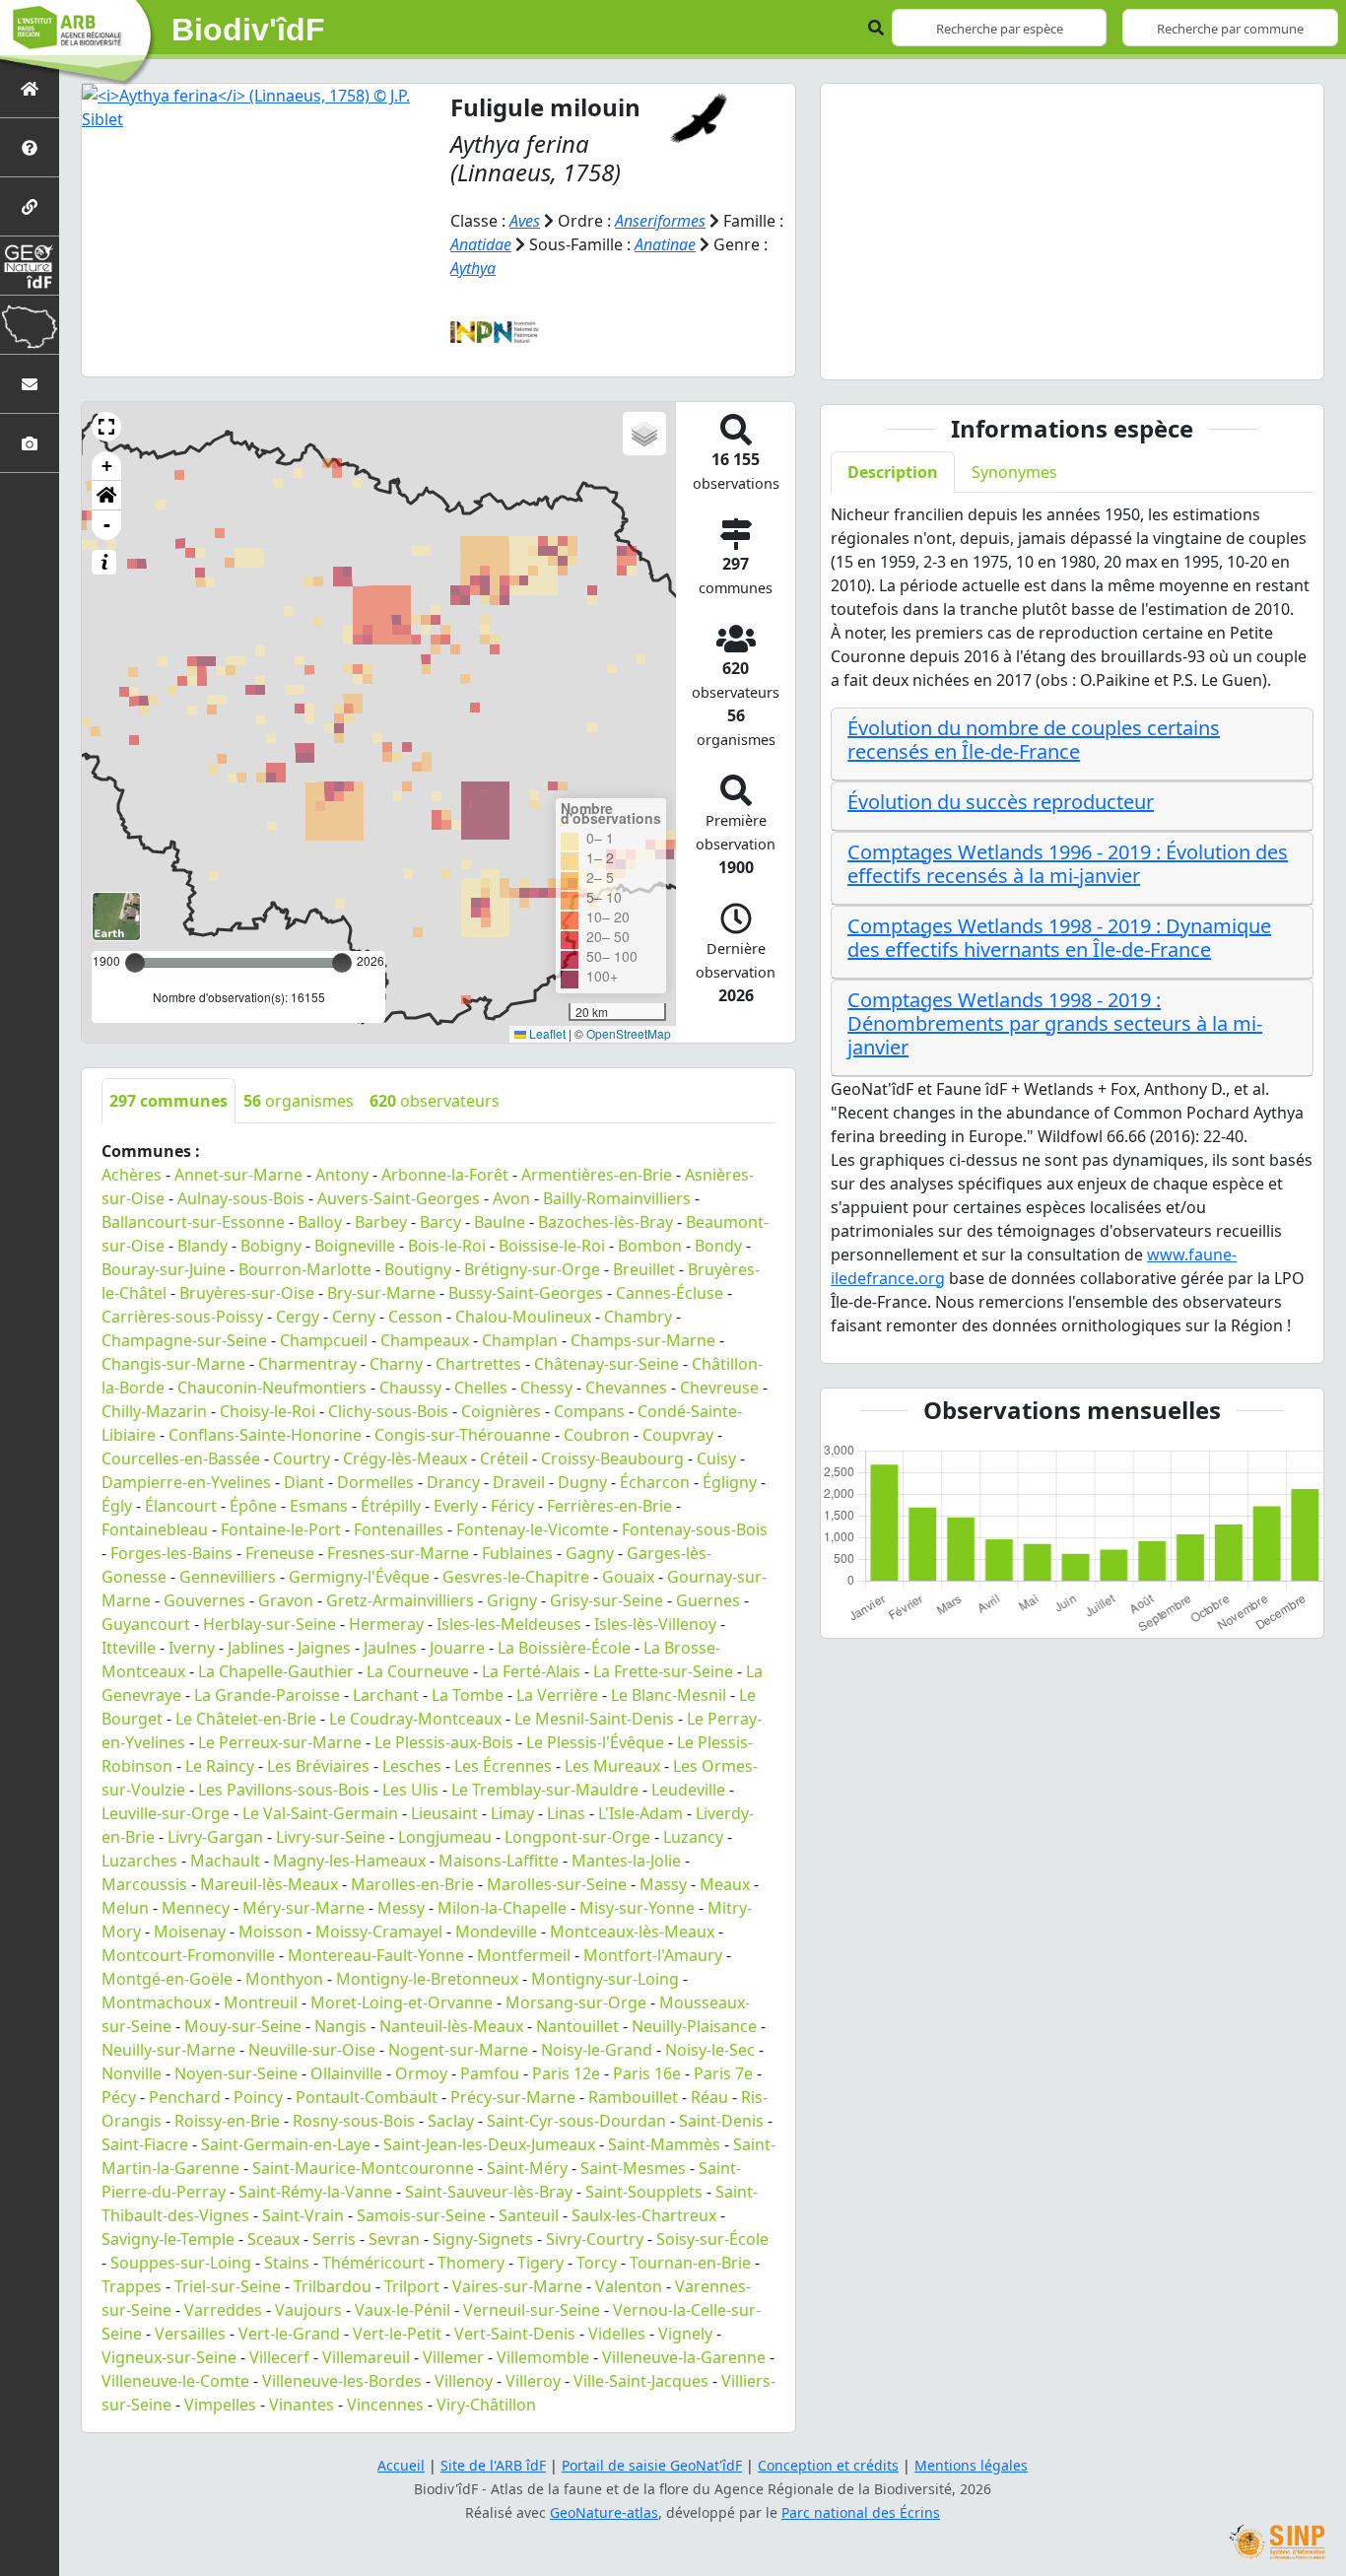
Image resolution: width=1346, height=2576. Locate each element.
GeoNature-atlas (604, 2512)
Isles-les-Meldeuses (509, 1624)
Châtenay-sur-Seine (606, 1364)
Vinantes (302, 2405)
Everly (456, 1506)
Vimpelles (220, 2405)
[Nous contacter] (30, 384)
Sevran (394, 2239)
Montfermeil (524, 1955)
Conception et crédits (828, 2465)
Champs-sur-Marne (643, 1340)
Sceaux (273, 2239)
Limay (512, 1813)
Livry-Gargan (215, 1837)
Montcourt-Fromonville (188, 1955)
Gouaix (628, 1577)
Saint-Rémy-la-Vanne (315, 2192)
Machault (225, 1861)
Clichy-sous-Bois (388, 1411)
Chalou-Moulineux (523, 1317)
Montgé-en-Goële (167, 1979)
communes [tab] (168, 1101)
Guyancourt (146, 1624)
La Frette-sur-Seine (663, 1671)
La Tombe (468, 1695)
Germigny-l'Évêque (359, 1577)
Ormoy (421, 2073)
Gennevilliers (228, 1577)
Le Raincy (220, 1766)
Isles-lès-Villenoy (655, 1624)
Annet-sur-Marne (238, 1175)
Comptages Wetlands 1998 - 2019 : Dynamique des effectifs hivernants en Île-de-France (1059, 938)
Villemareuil (366, 2357)
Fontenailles (399, 1529)
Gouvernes (204, 1600)
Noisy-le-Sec (710, 2050)
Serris (334, 2239)
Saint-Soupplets (644, 2192)
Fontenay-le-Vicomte (533, 1529)
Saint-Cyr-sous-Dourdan (576, 2121)
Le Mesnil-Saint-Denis (594, 1719)
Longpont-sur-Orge (577, 1837)
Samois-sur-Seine (421, 2215)
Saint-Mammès (664, 2144)
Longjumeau (445, 1837)
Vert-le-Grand (289, 2334)
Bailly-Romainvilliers (617, 1198)
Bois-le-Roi (447, 1246)
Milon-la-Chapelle (502, 1908)
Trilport (412, 2286)
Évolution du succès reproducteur (1001, 802)
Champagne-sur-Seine (184, 1340)
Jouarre (457, 1648)
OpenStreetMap (629, 1033)
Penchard (185, 2097)
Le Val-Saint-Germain (320, 1813)
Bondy (718, 1246)
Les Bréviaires (318, 1766)
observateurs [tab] (435, 1101)
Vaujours (308, 2310)
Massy (663, 1884)
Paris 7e (723, 2073)
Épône (253, 1506)
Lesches (412, 1766)
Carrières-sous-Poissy (182, 1317)
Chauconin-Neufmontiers (272, 1388)
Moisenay (190, 1932)
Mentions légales (971, 2465)
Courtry (302, 1458)
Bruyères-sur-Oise (247, 1293)
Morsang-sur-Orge (576, 2002)
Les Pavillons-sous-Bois (284, 1790)
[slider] (342, 963)
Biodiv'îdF (248, 30)
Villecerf (279, 2357)
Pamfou (490, 2073)
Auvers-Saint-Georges (399, 1198)
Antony (342, 1175)
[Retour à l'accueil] (30, 88)
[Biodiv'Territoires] (30, 325)
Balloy (320, 1222)
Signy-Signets (483, 2239)
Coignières (501, 1411)
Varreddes (223, 2310)
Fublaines (517, 1553)
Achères (132, 1175)
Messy (401, 1908)
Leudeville (688, 1790)
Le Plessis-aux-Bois (444, 1742)
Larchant (386, 1695)
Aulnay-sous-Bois (241, 1198)
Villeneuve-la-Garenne (684, 2357)
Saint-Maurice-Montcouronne (363, 2168)
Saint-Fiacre (145, 2144)
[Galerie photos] (30, 443)
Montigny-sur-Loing (605, 1979)
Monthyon (284, 1979)
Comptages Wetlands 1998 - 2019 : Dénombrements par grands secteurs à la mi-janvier (1055, 1023)
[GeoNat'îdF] (30, 266)
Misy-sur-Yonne (637, 1908)
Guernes (708, 1600)
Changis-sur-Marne (173, 1364)
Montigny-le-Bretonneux (427, 1979)
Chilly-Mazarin (154, 1411)
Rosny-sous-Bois (354, 2121)
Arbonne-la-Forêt (445, 1175)
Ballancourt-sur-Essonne (193, 1222)
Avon (511, 1198)
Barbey (381, 1222)
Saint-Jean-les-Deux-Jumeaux (489, 2144)
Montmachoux (156, 2002)
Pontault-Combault (367, 2097)
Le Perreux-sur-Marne (280, 1742)
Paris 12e (566, 2073)
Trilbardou (333, 2286)
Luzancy (693, 1837)
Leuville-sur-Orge (166, 1813)
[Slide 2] (1090, 352)
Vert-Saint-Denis (515, 2334)
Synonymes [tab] (1014, 472)
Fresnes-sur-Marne (398, 1553)
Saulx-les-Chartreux (644, 2215)
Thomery (471, 2263)
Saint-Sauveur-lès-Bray (489, 2192)
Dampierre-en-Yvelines (186, 1482)
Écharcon (655, 1482)
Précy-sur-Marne (513, 2097)
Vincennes (385, 2405)
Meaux (725, 1884)
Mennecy (196, 1908)
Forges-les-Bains (171, 1553)
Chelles (481, 1388)
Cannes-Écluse (670, 1293)
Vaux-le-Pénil (403, 2310)
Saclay (451, 2121)
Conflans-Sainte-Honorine (265, 1435)
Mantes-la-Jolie (626, 1861)
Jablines (256, 1648)
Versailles (190, 2334)
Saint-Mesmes (633, 2168)
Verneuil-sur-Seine (532, 2310)
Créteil (504, 1458)
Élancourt (181, 1506)
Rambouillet (633, 2097)
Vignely (685, 2334)
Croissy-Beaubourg (612, 1458)
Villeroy (533, 2381)
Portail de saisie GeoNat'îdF (652, 2465)
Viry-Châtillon (486, 2405)
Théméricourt (373, 2263)
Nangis (340, 2026)
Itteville (129, 1648)
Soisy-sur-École (712, 2239)
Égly (117, 1506)
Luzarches (139, 1861)
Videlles (617, 2334)
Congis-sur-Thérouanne (463, 1435)
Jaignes (324, 1648)
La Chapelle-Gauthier (276, 1671)
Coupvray (678, 1435)
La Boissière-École (564, 1648)
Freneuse (280, 1553)
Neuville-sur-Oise (312, 2050)
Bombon (650, 1246)
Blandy (202, 1246)
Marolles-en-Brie (412, 1884)
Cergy (298, 1317)
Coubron (597, 1435)
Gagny (590, 1553)
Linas (566, 1813)
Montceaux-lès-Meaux (632, 1932)
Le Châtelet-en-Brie (246, 1719)
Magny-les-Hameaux (349, 1861)
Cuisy (716, 1458)
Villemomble (543, 2357)
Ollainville (346, 2073)
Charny (396, 1364)
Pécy (119, 2097)
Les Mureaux (612, 1766)
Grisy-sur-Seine (606, 1600)
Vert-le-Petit (397, 2334)
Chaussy (410, 1388)
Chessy (546, 1388)
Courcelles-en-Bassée (181, 1458)
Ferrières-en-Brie (609, 1506)
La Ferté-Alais (531, 1671)
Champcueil (324, 1340)
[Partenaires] (30, 206)
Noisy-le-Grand (597, 2050)
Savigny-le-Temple (168, 2239)
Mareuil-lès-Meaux (269, 1884)
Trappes (132, 2286)
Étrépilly (391, 1506)
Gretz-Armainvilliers (400, 1600)
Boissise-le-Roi (552, 1246)
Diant (304, 1482)
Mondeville (496, 1932)
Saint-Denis (721, 2121)
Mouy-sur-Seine (243, 2026)
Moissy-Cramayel (379, 1932)
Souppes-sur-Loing (181, 2263)
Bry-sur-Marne (381, 1293)
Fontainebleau (155, 1529)
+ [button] (107, 466)
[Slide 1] (1054, 352)
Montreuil (261, 2002)
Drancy (453, 1482)
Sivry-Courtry (595, 2239)
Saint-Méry (527, 2168)
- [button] (107, 525)
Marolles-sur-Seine (557, 1884)
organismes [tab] (299, 1101)
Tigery (540, 2263)
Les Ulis (410, 1790)
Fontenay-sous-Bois (695, 1529)
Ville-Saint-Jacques (641, 2381)
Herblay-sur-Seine (269, 1624)
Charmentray (307, 1364)
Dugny (582, 1482)
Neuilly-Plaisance (694, 2026)
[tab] (1072, 745)
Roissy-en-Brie (227, 2121)
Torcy (597, 2263)
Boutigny (418, 1269)
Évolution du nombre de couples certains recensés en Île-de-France (1034, 740)
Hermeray (386, 1624)
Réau (709, 2097)
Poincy (258, 2097)
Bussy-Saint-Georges (526, 1293)
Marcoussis (144, 1884)
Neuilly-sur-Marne (168, 2050)
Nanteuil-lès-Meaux (451, 2026)
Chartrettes (478, 1364)
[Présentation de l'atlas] (30, 147)
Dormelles (375, 1482)
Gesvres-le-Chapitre (516, 1577)
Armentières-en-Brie (597, 1175)
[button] (106, 427)
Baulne (500, 1222)
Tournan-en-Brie (690, 2263)
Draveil (519, 1482)
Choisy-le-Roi (268, 1411)
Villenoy (464, 2381)
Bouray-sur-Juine (164, 1269)
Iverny (192, 1648)
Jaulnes (390, 1648)
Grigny (512, 1600)
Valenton (629, 2286)
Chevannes (626, 1388)
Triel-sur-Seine (228, 2286)
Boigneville (355, 1246)
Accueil (401, 2465)
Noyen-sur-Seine (236, 2073)
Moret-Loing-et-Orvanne (402, 2002)
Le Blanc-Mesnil (669, 1695)
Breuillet (644, 1269)
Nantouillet (577, 2026)
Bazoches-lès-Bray (606, 1222)
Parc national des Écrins (861, 2512)
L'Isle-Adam (640, 1813)
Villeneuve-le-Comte (175, 2381)
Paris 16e (647, 2073)
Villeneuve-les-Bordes (342, 2381)
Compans (589, 1411)
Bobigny (271, 1246)
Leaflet (546, 1033)
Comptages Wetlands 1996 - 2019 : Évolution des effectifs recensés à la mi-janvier (1068, 864)
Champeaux (425, 1340)
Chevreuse (719, 1388)
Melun (125, 1908)
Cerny (354, 1317)
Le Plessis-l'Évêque (595, 1742)
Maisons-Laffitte (499, 1861)
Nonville (132, 2073)
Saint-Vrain (303, 2215)
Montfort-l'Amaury (653, 1955)
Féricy (512, 1506)
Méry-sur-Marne (303, 1908)
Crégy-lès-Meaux (405, 1458)
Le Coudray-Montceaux (415, 1719)
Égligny (730, 1482)
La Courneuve (418, 1671)
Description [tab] (893, 472)
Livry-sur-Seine (331, 1837)
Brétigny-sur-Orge (532, 1269)
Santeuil (529, 2215)
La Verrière (557, 1695)
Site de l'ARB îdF (493, 2465)
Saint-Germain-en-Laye (286, 2144)
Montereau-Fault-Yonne (376, 1955)
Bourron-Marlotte (305, 1269)
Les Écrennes (503, 1766)
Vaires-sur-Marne (517, 2286)
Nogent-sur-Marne (458, 2050)
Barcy (440, 1222)
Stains (287, 2263)
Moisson (270, 1932)
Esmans (319, 1506)
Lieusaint (444, 1813)
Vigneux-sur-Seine (169, 2357)
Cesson (415, 1317)
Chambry (638, 1317)
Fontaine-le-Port (281, 1529)
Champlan (520, 1340)
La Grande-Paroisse (267, 1695)
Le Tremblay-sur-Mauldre (545, 1790)
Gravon (286, 1600)
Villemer (453, 2357)
